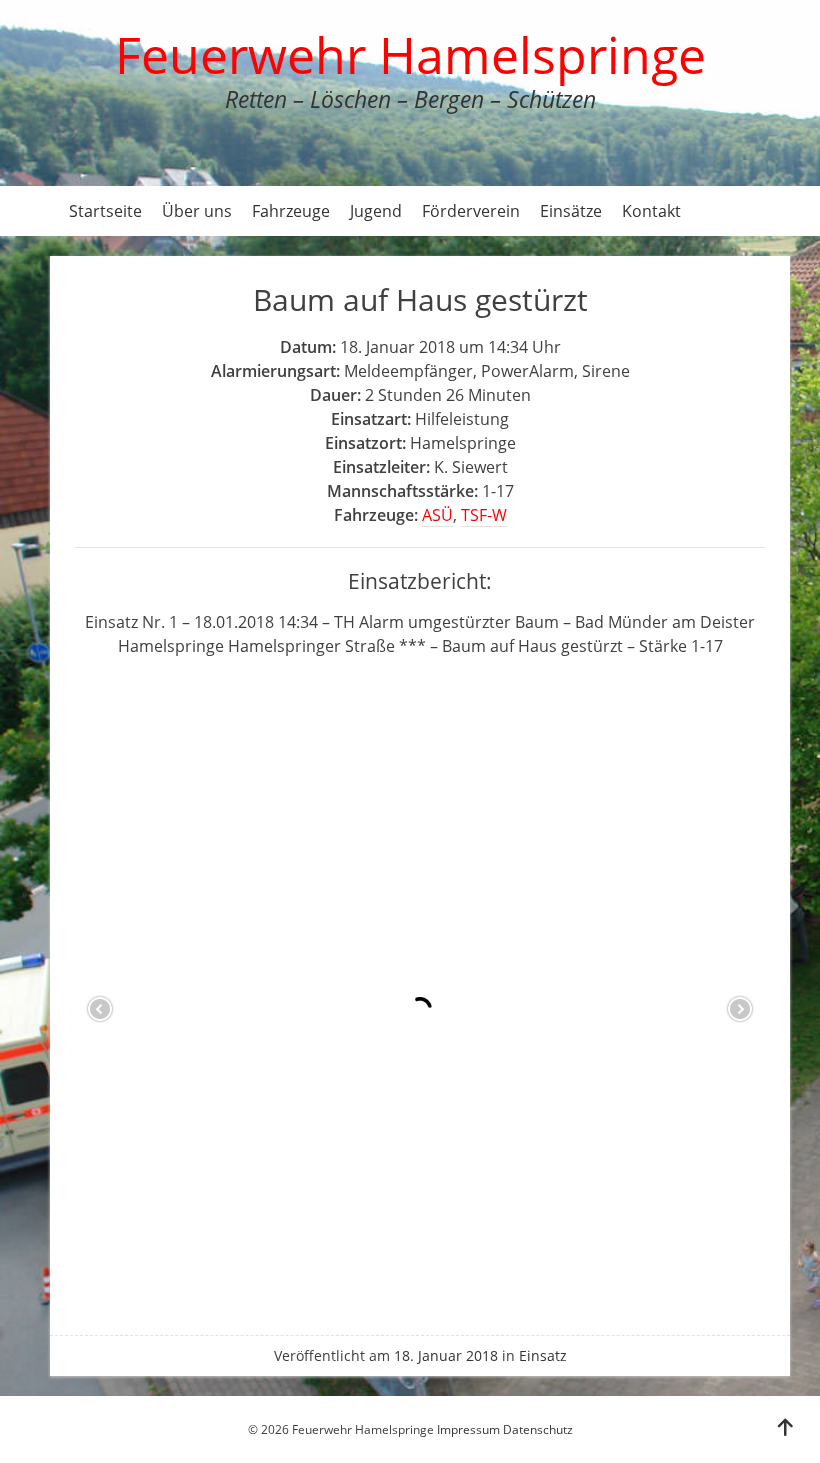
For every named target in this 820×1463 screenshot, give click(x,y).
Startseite (105, 211)
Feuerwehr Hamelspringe (410, 55)
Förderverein (471, 211)
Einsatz (543, 1355)
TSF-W (484, 515)
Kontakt (651, 211)
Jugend (376, 211)
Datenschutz (538, 1429)
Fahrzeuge (291, 211)
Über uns (197, 211)
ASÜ (437, 515)
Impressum (468, 1429)
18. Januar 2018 (446, 1355)
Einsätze (571, 211)
